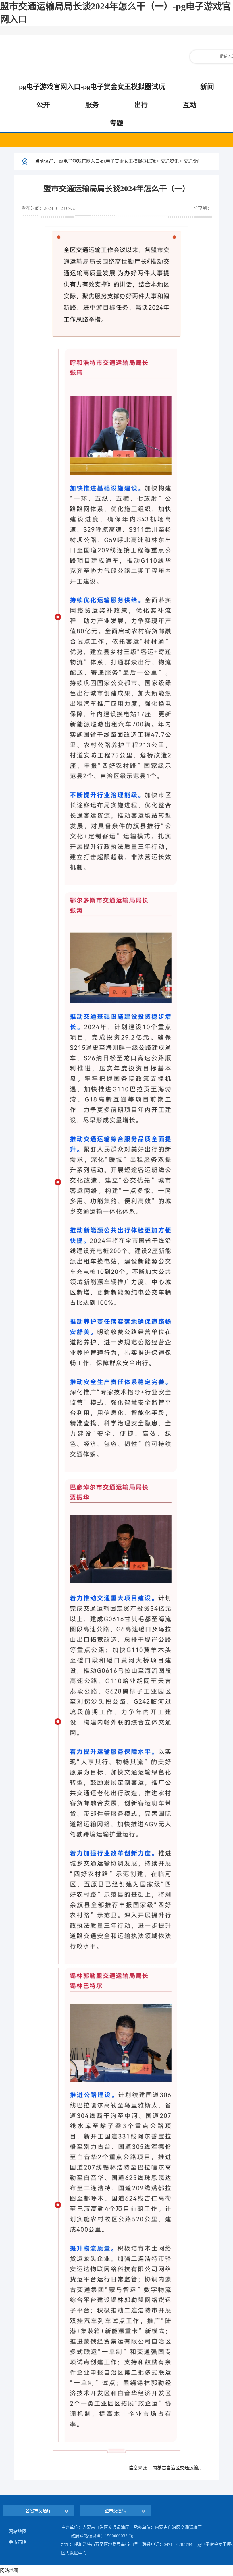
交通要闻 (193, 161)
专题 (116, 123)
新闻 (207, 87)
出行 (141, 105)
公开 (43, 105)
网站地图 (18, 2532)
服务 (92, 105)
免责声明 (18, 2542)
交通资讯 (170, 161)
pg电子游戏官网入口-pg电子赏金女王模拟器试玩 (92, 87)
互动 (190, 105)
